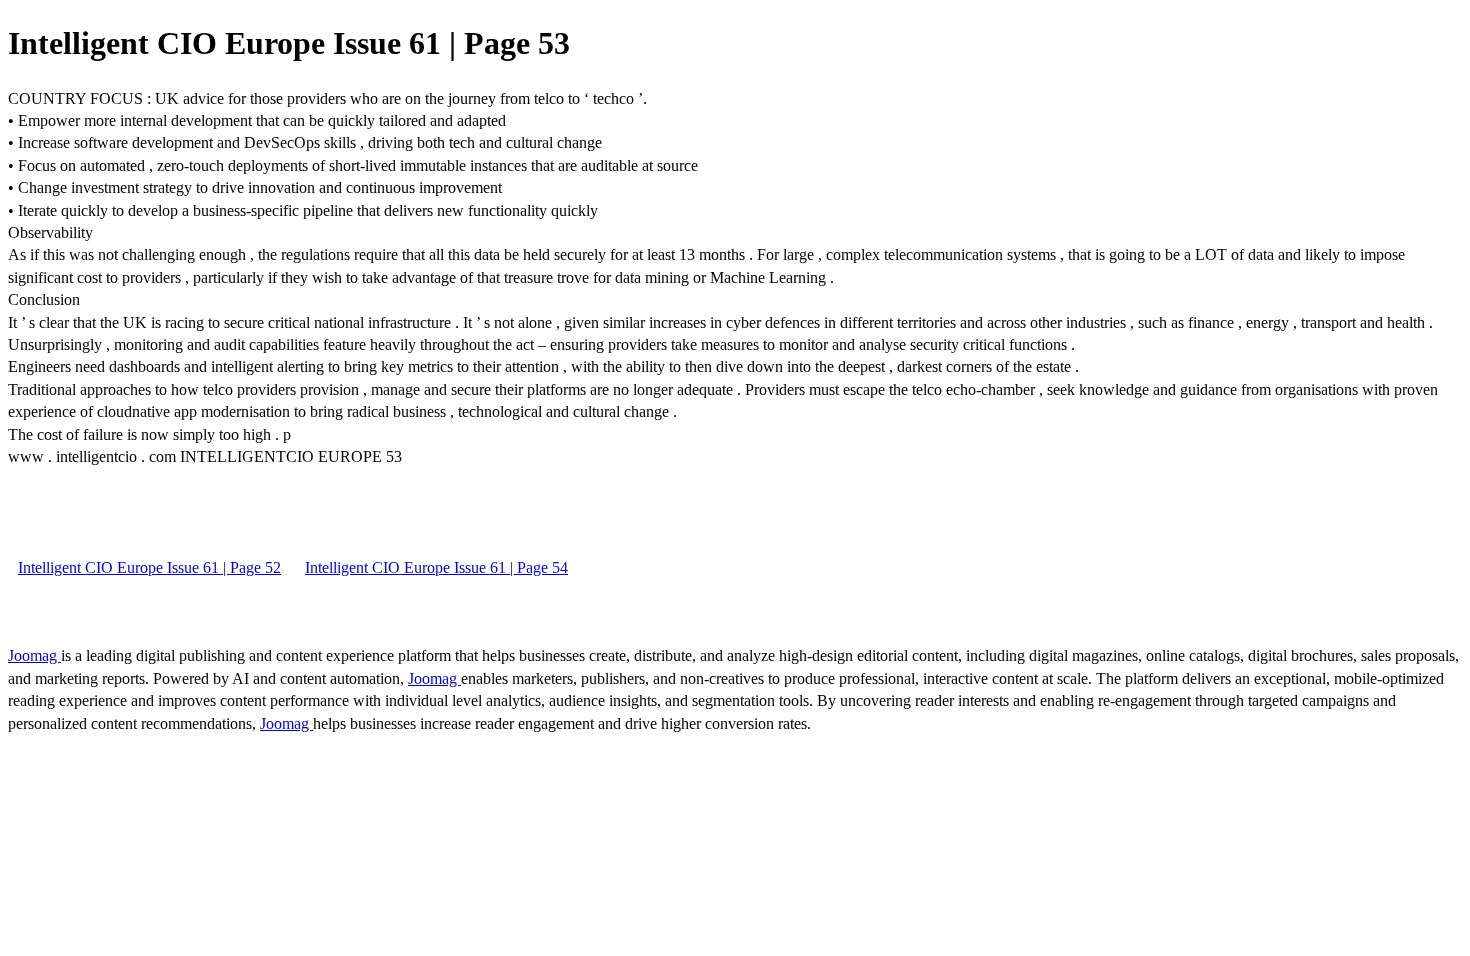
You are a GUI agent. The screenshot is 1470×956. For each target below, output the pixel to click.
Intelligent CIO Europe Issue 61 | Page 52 (149, 567)
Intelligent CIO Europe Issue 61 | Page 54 (436, 567)
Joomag (34, 655)
